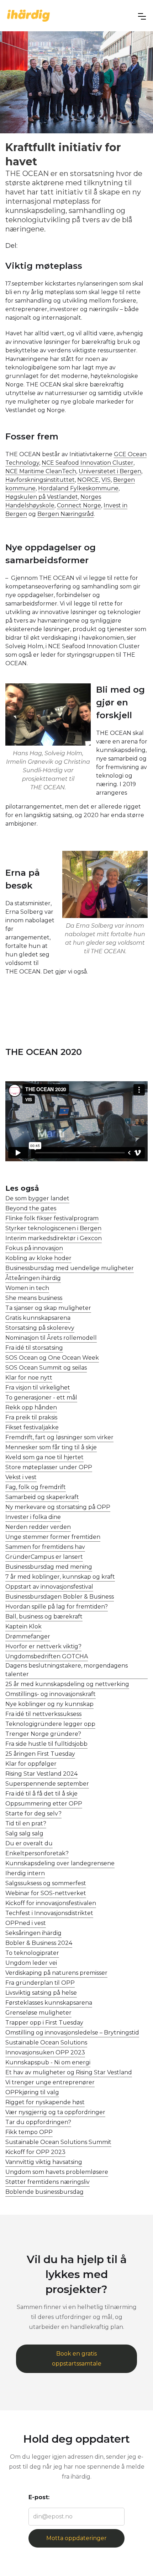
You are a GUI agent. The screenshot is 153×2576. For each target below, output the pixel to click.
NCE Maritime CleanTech (41, 471)
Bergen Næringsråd (66, 514)
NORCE (88, 480)
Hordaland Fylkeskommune (78, 488)
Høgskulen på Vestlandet (42, 497)
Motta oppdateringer (76, 2538)
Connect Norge (79, 505)
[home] (28, 15)
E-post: (39, 2497)
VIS (106, 480)
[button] (142, 16)
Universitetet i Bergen (110, 471)
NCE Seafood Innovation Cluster (88, 463)
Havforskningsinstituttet (40, 480)
